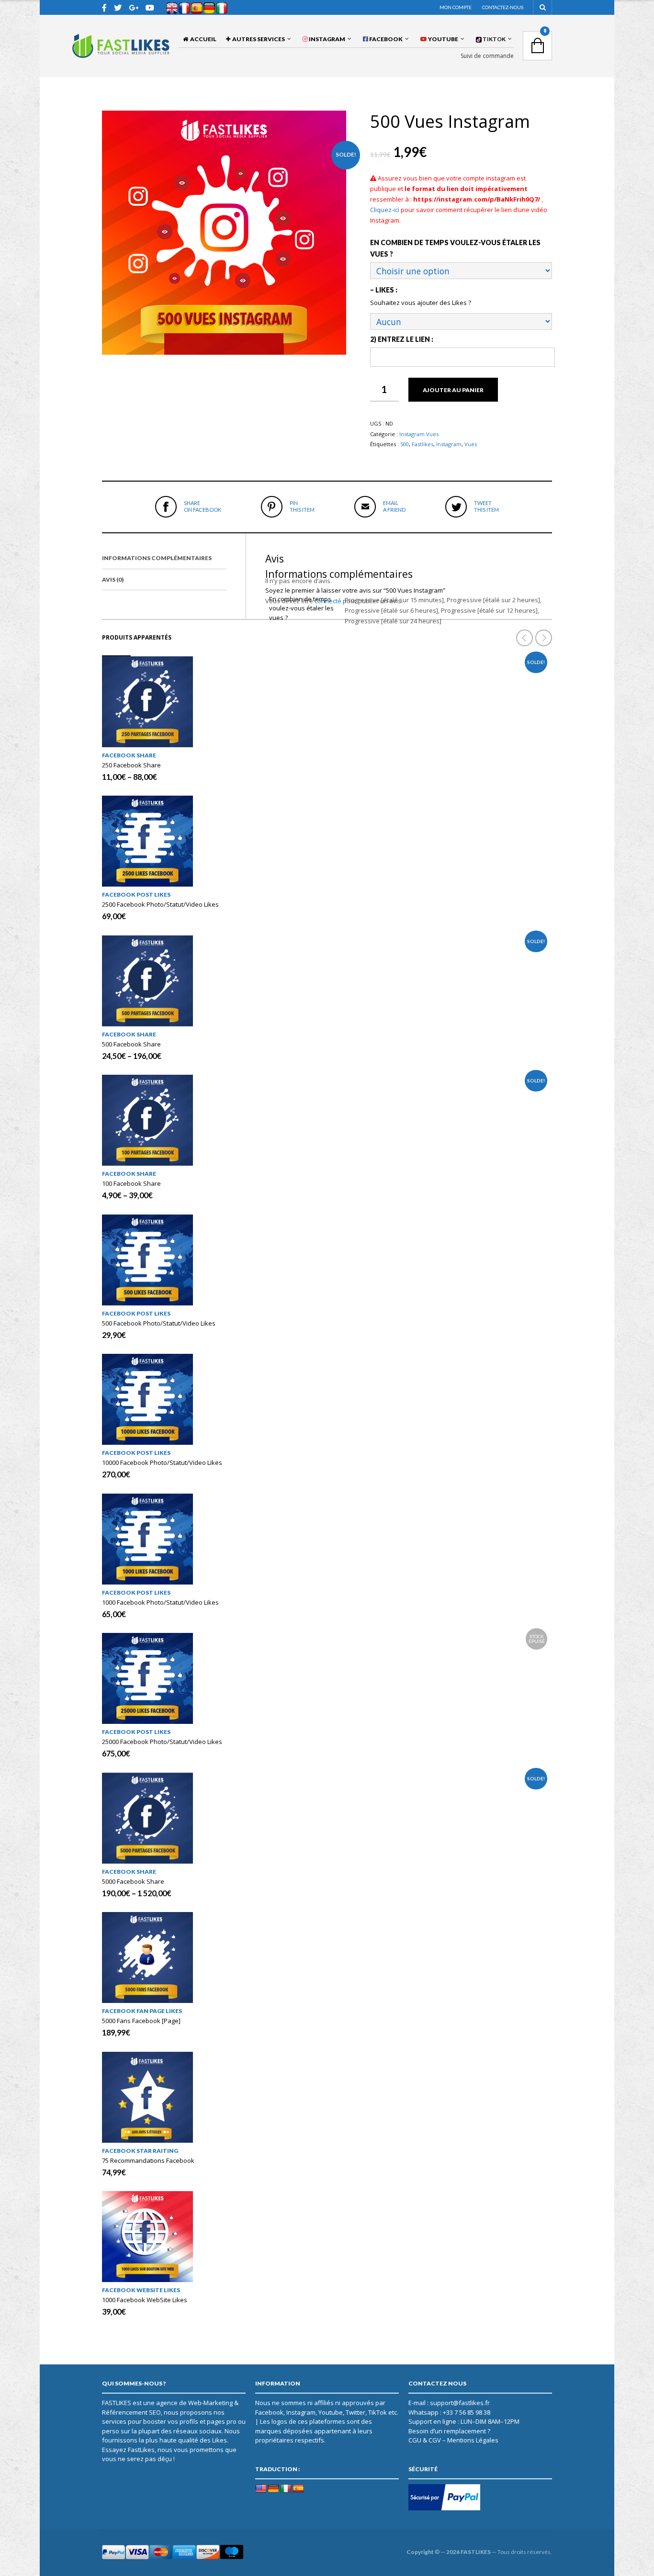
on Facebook (203, 506)
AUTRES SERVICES (258, 39)
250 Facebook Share (131, 765)
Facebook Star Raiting (140, 2151)
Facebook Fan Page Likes (142, 2011)
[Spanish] (298, 2489)
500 (405, 444)
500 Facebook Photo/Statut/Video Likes (159, 1323)
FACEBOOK (385, 39)
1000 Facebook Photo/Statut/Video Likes (160, 1602)
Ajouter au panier (453, 390)
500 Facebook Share (131, 1044)
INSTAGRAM (327, 39)
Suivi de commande (487, 56)
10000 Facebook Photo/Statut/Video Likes (162, 1462)
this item (302, 506)
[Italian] (286, 2489)
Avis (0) (113, 579)
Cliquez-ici (385, 210)
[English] (261, 2489)
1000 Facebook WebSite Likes (145, 2300)
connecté (328, 601)
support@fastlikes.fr (460, 2403)
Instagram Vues (419, 434)
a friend (394, 506)
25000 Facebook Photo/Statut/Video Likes (162, 1742)
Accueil (202, 39)
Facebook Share (129, 755)
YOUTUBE (443, 39)
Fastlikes (423, 444)
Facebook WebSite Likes (141, 2290)
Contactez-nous (503, 7)
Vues (471, 444)
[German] (273, 2489)
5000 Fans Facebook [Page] (141, 2021)
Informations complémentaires (157, 558)
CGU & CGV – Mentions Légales (453, 2440)
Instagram (449, 444)
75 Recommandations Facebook (148, 2160)
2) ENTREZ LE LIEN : (402, 339)
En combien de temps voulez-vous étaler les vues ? (455, 248)
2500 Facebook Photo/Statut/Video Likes (160, 904)
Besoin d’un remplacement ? (449, 2431)
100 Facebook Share (131, 1183)
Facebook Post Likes (136, 894)
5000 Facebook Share (133, 1881)
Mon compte (456, 7)
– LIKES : (384, 290)
